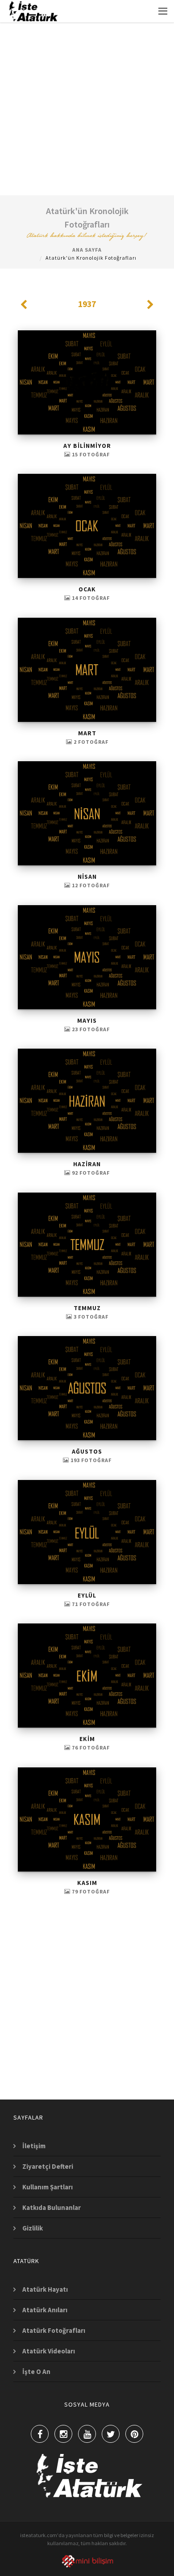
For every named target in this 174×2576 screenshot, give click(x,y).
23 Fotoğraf (90, 1029)
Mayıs (87, 1020)
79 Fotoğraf (90, 1891)
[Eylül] (87, 1532)
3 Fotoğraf (90, 1317)
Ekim (87, 1739)
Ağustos (87, 1451)
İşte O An (36, 2372)
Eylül (87, 1595)
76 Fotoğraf (90, 1748)
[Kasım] (87, 1819)
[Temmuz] (87, 1245)
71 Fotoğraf (90, 1604)
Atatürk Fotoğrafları (54, 2330)
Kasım (87, 1883)
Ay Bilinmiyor (87, 446)
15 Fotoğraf (90, 454)
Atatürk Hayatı (45, 2289)
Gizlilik (33, 2228)
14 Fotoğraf (90, 598)
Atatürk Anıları (45, 2310)
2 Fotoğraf (90, 742)
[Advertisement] (87, 87)
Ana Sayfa (87, 250)
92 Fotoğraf (90, 1173)
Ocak (87, 589)
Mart (87, 733)
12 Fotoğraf (90, 885)
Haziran (87, 1164)
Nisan (87, 877)
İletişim (34, 2146)
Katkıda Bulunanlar (52, 2207)
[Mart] (87, 670)
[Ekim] (87, 1676)
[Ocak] (87, 526)
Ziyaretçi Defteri (48, 2166)
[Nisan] (87, 813)
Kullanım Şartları (48, 2187)
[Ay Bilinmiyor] (87, 382)
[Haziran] (87, 1101)
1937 (87, 304)
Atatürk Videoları (49, 2351)
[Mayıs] (87, 957)
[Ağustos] (87, 1388)
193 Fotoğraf (90, 1460)
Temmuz (87, 1308)
